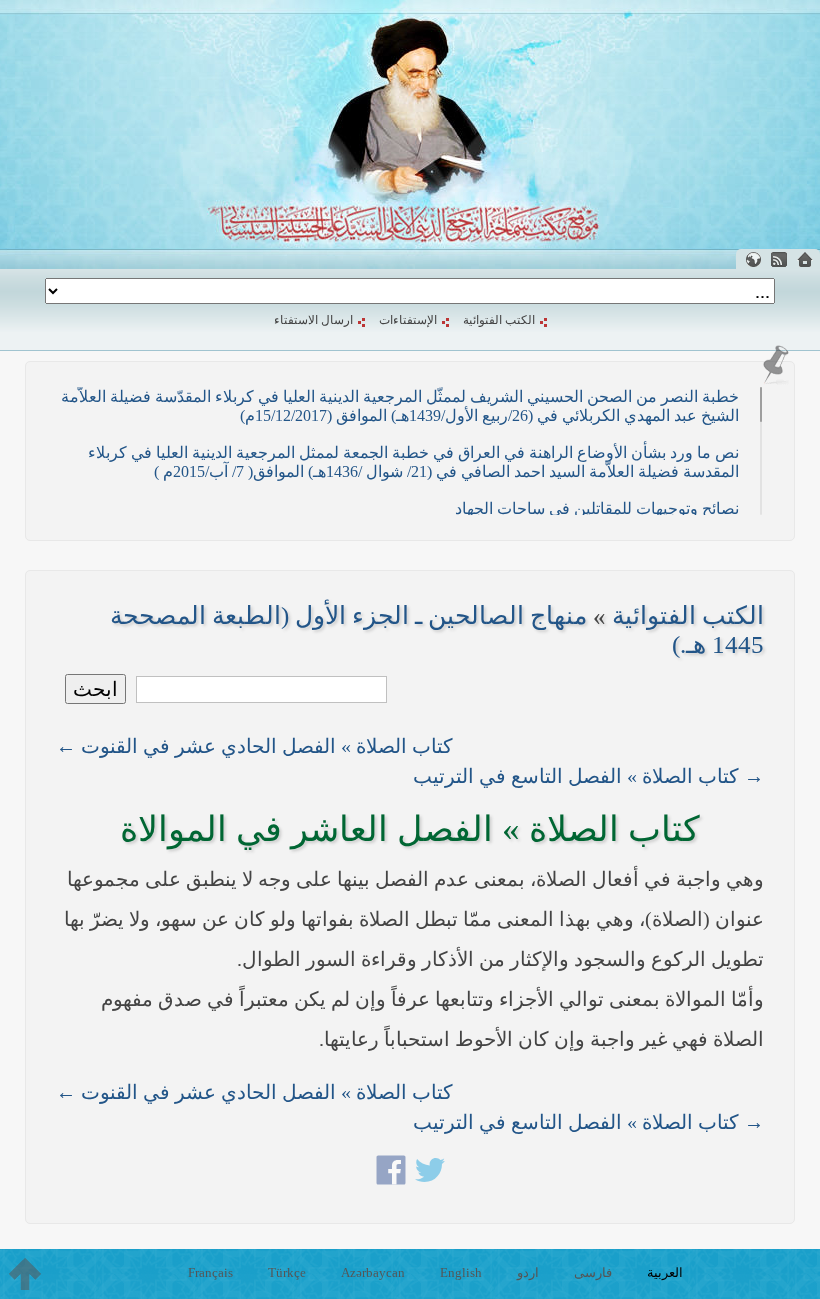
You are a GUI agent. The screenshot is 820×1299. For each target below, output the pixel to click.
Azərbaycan (373, 1272)
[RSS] (779, 259)
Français (210, 1272)
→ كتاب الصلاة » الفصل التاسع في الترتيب (588, 776)
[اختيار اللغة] (753, 259)
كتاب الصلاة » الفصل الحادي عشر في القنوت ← (254, 746)
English (461, 1272)
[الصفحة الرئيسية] (805, 259)
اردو (528, 1272)
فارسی (593, 1272)
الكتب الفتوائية (499, 320)
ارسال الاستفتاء (313, 320)
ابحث (95, 689)
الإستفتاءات (408, 320)
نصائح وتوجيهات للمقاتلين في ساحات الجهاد (597, 508)
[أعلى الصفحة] (25, 1274)
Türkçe (287, 1272)
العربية (665, 1272)
